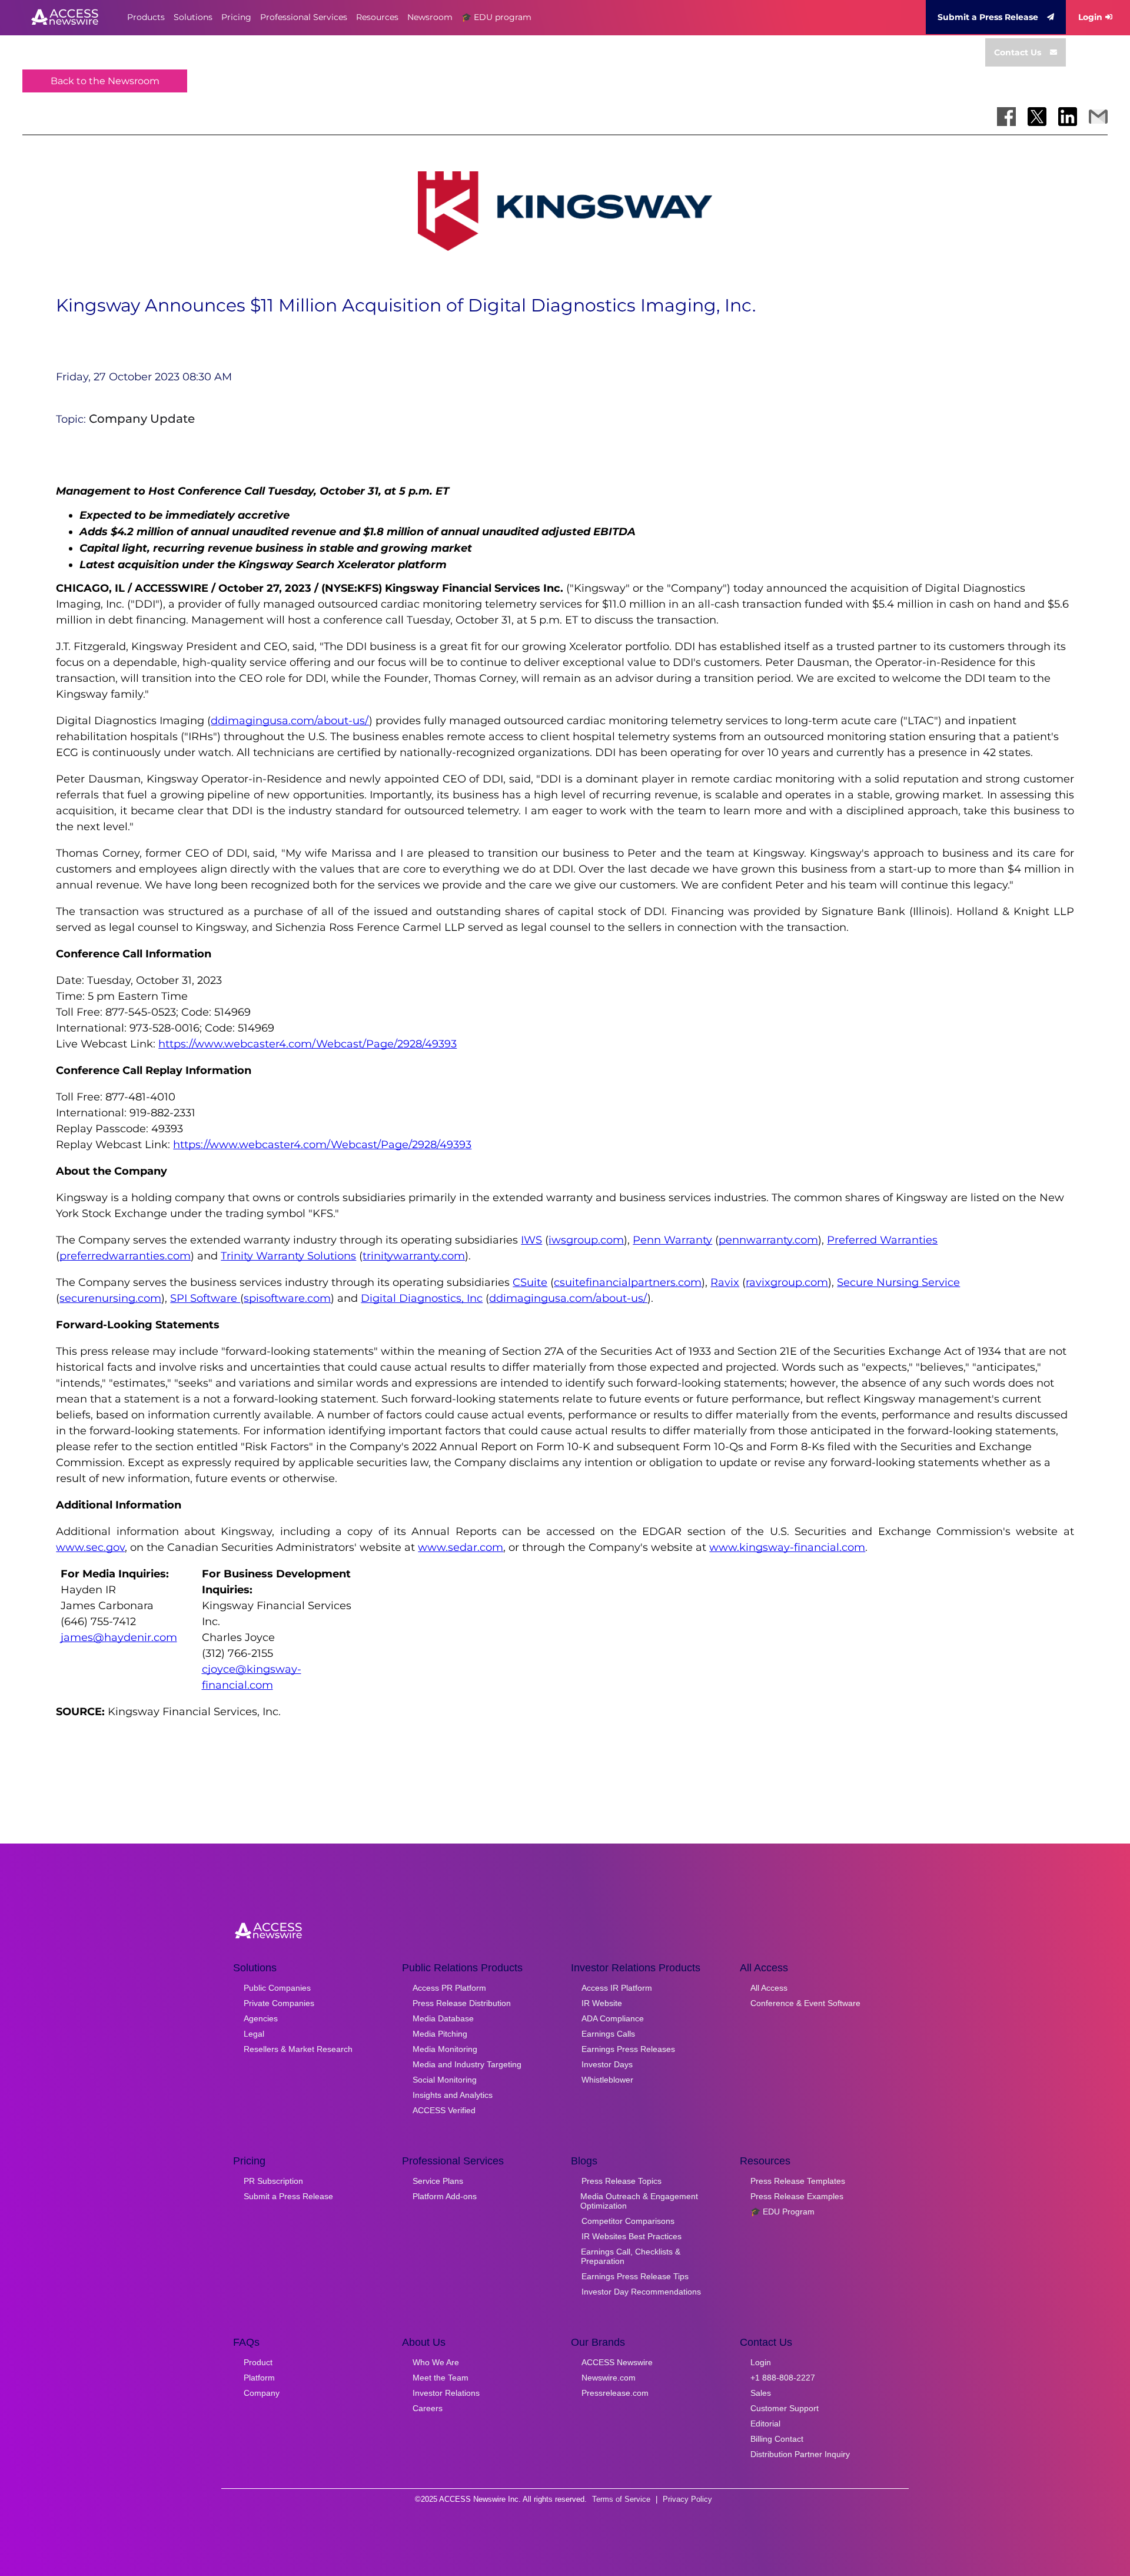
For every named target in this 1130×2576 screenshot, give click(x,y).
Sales (761, 2393)
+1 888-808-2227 (783, 2378)
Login (1090, 17)
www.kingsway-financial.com (787, 1547)
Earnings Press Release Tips (635, 2276)
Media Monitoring (445, 2049)
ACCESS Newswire (617, 2362)
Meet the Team (441, 2378)
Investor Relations (446, 2393)
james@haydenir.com (119, 1637)
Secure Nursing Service (898, 1282)
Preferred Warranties (882, 1240)
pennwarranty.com (768, 1240)
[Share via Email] (1098, 117)
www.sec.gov (90, 1547)
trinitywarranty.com (414, 1256)
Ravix (725, 1282)
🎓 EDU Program (782, 2212)
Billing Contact (777, 2439)
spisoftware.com (287, 1298)
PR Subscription (273, 2181)
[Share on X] (1037, 117)
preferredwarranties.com (125, 1256)
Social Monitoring (445, 2080)
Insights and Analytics (453, 2095)
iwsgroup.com (586, 1240)
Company (262, 2393)
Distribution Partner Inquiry (800, 2454)
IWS (531, 1240)
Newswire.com (609, 2378)
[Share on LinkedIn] (1068, 117)
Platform (259, 2378)
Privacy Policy (687, 2499)
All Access (769, 1988)
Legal (254, 2034)
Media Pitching (440, 2034)
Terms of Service (621, 2499)
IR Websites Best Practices (632, 2236)
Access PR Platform (449, 1988)
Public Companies (277, 1988)
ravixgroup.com (787, 1282)
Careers (428, 2408)
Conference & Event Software (805, 2003)
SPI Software (205, 1298)
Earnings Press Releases (628, 2049)
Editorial (765, 2424)
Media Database (443, 2018)
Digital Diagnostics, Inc (422, 1298)
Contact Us (1018, 52)
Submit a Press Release (988, 17)
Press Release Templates (798, 2181)
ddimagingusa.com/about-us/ (290, 721)
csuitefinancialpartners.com (628, 1282)
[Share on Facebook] (1006, 117)
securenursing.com (110, 1298)
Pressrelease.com (615, 2393)
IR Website (602, 2003)
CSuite (530, 1282)
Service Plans (438, 2181)
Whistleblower (607, 2080)
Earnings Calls (608, 2034)
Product (258, 2362)
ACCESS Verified (444, 2110)
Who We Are (436, 2362)
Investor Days (607, 2064)
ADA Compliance (613, 2018)
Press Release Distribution (462, 2003)
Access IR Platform (617, 1988)
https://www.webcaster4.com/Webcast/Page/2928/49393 (308, 1044)
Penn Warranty (672, 1240)
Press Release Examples (797, 2196)
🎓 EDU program (496, 17)
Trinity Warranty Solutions (288, 1256)
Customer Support (785, 2408)
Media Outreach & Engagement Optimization (639, 2201)
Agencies (261, 2018)
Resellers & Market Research (298, 2049)
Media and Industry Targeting (467, 2064)
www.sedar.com (461, 1547)
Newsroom (430, 17)
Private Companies (279, 2003)
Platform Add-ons (445, 2196)
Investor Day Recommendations (641, 2292)
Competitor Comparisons (628, 2221)
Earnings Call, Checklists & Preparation (631, 2256)
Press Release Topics (621, 2181)
